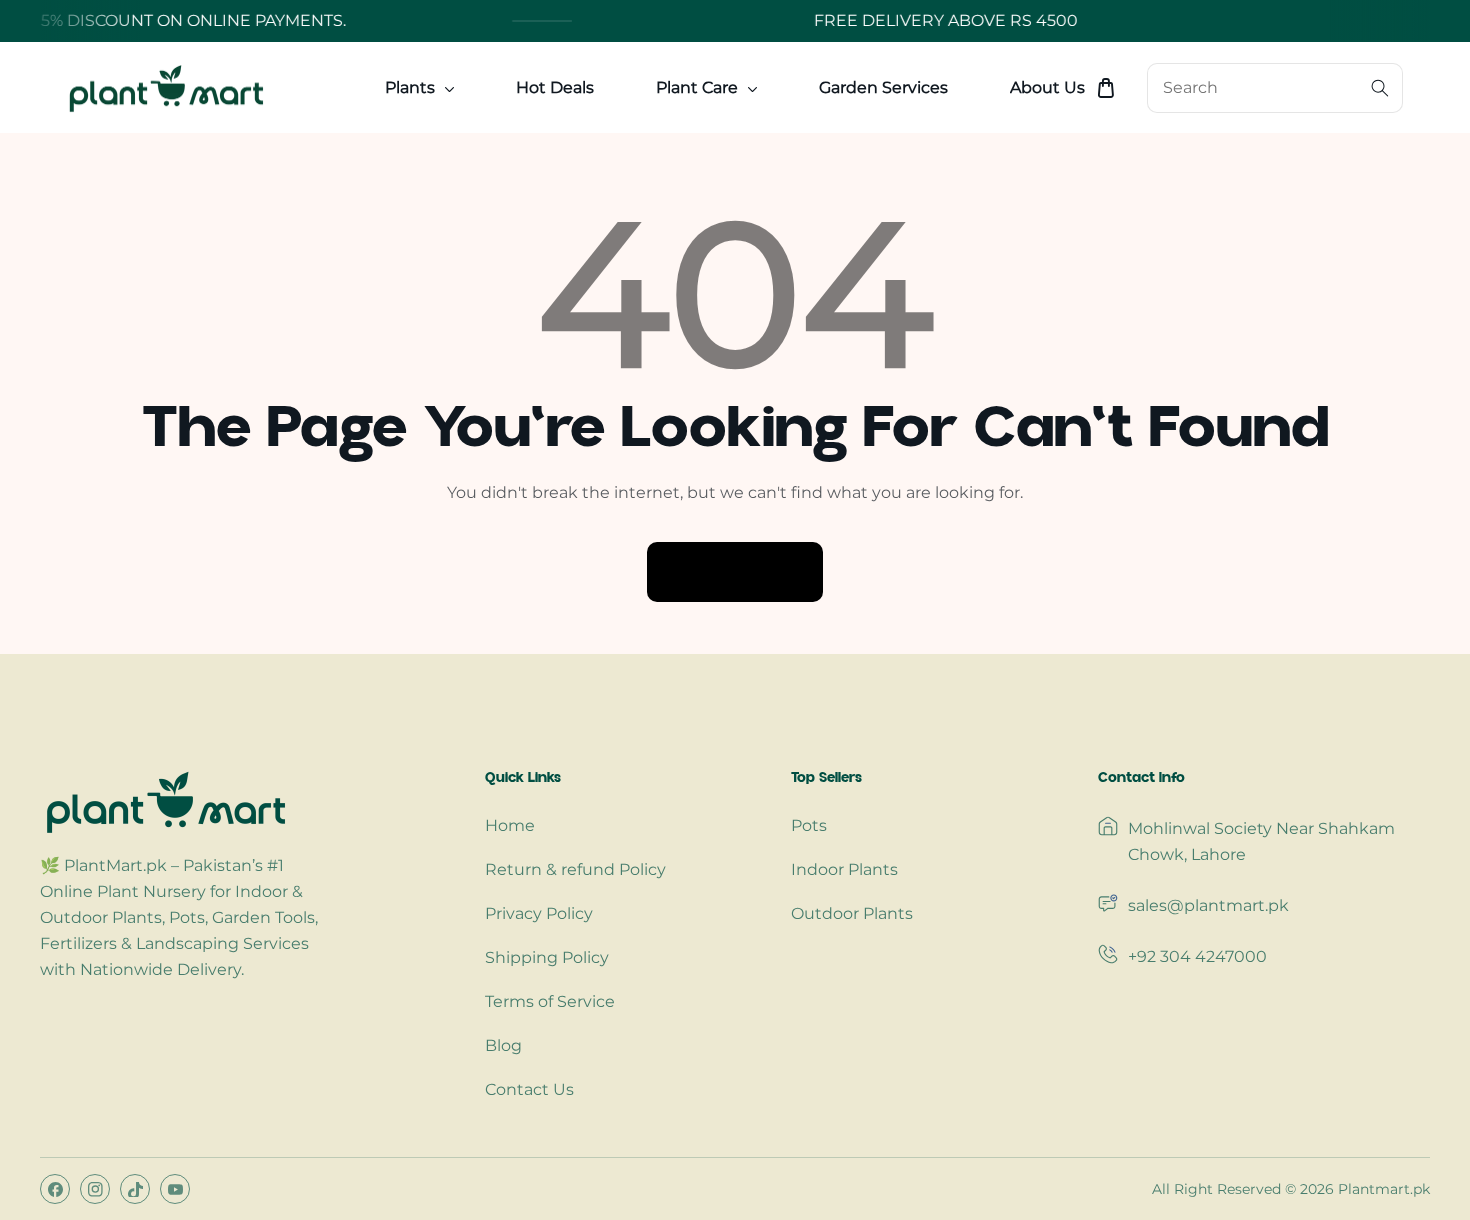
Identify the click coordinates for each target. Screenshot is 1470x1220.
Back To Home (735, 571)
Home (510, 825)
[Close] (186, 1097)
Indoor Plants (844, 869)
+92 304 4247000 (1197, 956)
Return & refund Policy (575, 869)
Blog (503, 1045)
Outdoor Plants (852, 913)
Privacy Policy (539, 913)
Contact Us (529, 1089)
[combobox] (1275, 88)
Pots (809, 825)
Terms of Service (550, 1001)
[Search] (1380, 88)
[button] (1106, 88)
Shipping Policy (547, 957)
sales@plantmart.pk (1208, 905)
